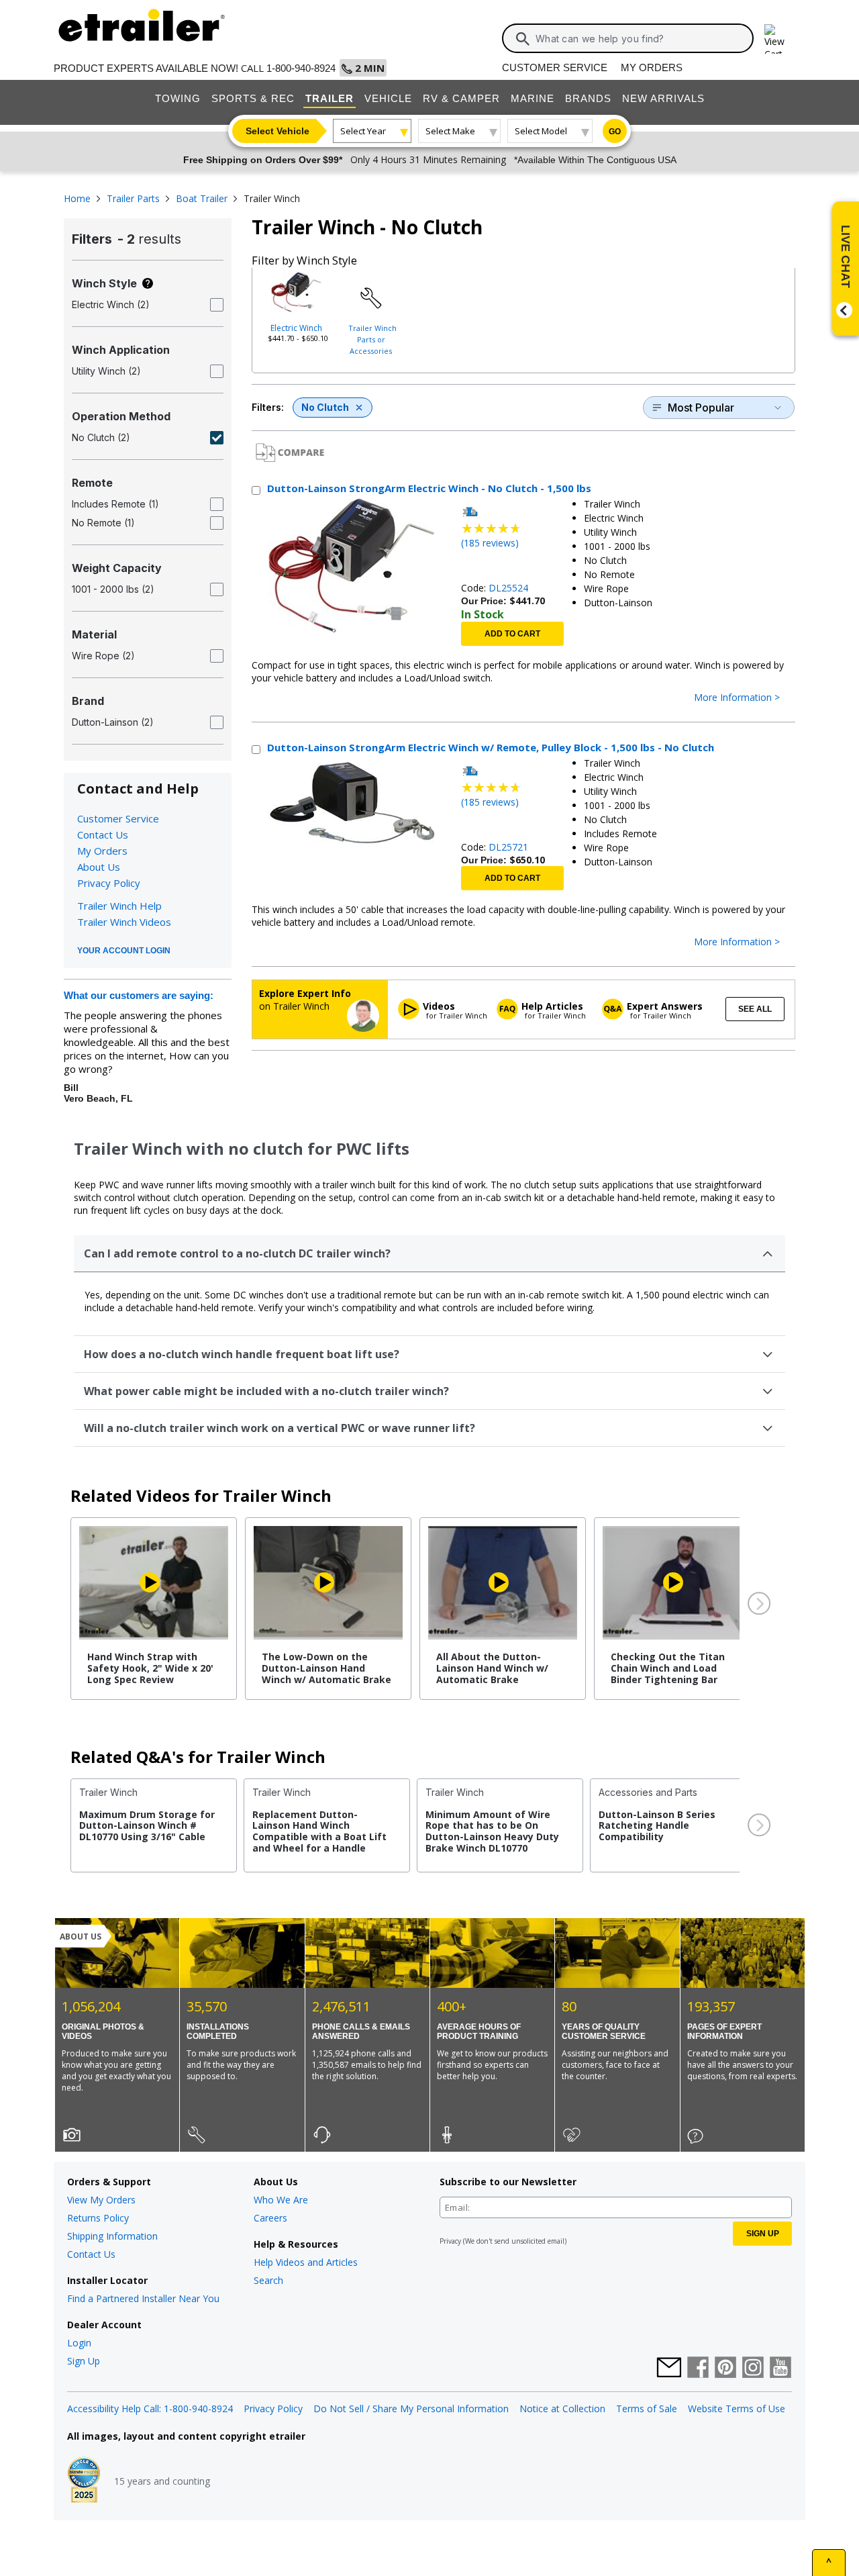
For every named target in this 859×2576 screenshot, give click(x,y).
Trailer (330, 98)
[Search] (523, 39)
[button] (758, 1604)
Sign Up (84, 2361)
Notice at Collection (562, 2408)
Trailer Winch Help (119, 906)
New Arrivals (663, 98)
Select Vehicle (277, 131)
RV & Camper (461, 98)
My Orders (652, 67)
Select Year (363, 131)
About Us (99, 867)
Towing (178, 98)
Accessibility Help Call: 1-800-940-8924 (150, 2408)
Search (268, 2280)
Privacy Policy (109, 883)
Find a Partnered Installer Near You (143, 2298)
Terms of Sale (647, 2408)
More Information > (737, 698)
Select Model (541, 131)
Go (615, 132)
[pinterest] (725, 2369)
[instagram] (753, 2369)
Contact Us (103, 834)
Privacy (450, 2241)
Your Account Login (124, 951)
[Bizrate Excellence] (84, 2481)
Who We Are (281, 2200)
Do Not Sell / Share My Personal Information (411, 2408)
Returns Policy (98, 2218)
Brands (588, 98)
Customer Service (555, 67)
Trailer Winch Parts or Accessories (372, 339)
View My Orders (101, 2200)
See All (755, 1009)
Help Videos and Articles (306, 2262)
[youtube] (780, 2369)
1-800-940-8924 (301, 68)
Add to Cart (512, 634)
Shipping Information (112, 2236)
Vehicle (388, 98)
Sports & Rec (253, 98)
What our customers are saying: (139, 995)
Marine (533, 98)
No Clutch (325, 407)
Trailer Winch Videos (124, 922)
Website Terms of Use (737, 2408)
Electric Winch (296, 328)
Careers (270, 2218)
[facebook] (698, 2369)
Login (79, 2343)
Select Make (450, 131)
